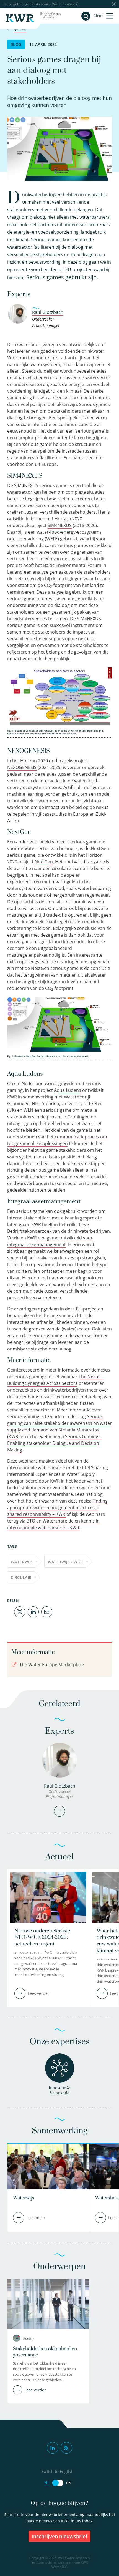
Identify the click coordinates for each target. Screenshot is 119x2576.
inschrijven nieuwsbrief (59, 2536)
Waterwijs (22, 1562)
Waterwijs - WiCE (66, 1562)
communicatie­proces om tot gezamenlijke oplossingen (57, 1140)
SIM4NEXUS (60, 525)
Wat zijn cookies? (65, 4)
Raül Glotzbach (48, 312)
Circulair (21, 1577)
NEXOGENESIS (22, 767)
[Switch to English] (58, 2483)
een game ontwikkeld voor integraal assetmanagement (50, 1241)
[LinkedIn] (33, 1611)
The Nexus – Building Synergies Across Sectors (55, 1380)
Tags (12, 1546)
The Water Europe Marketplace (51, 1665)
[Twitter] (20, 1611)
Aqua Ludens (68, 1090)
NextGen (44, 862)
